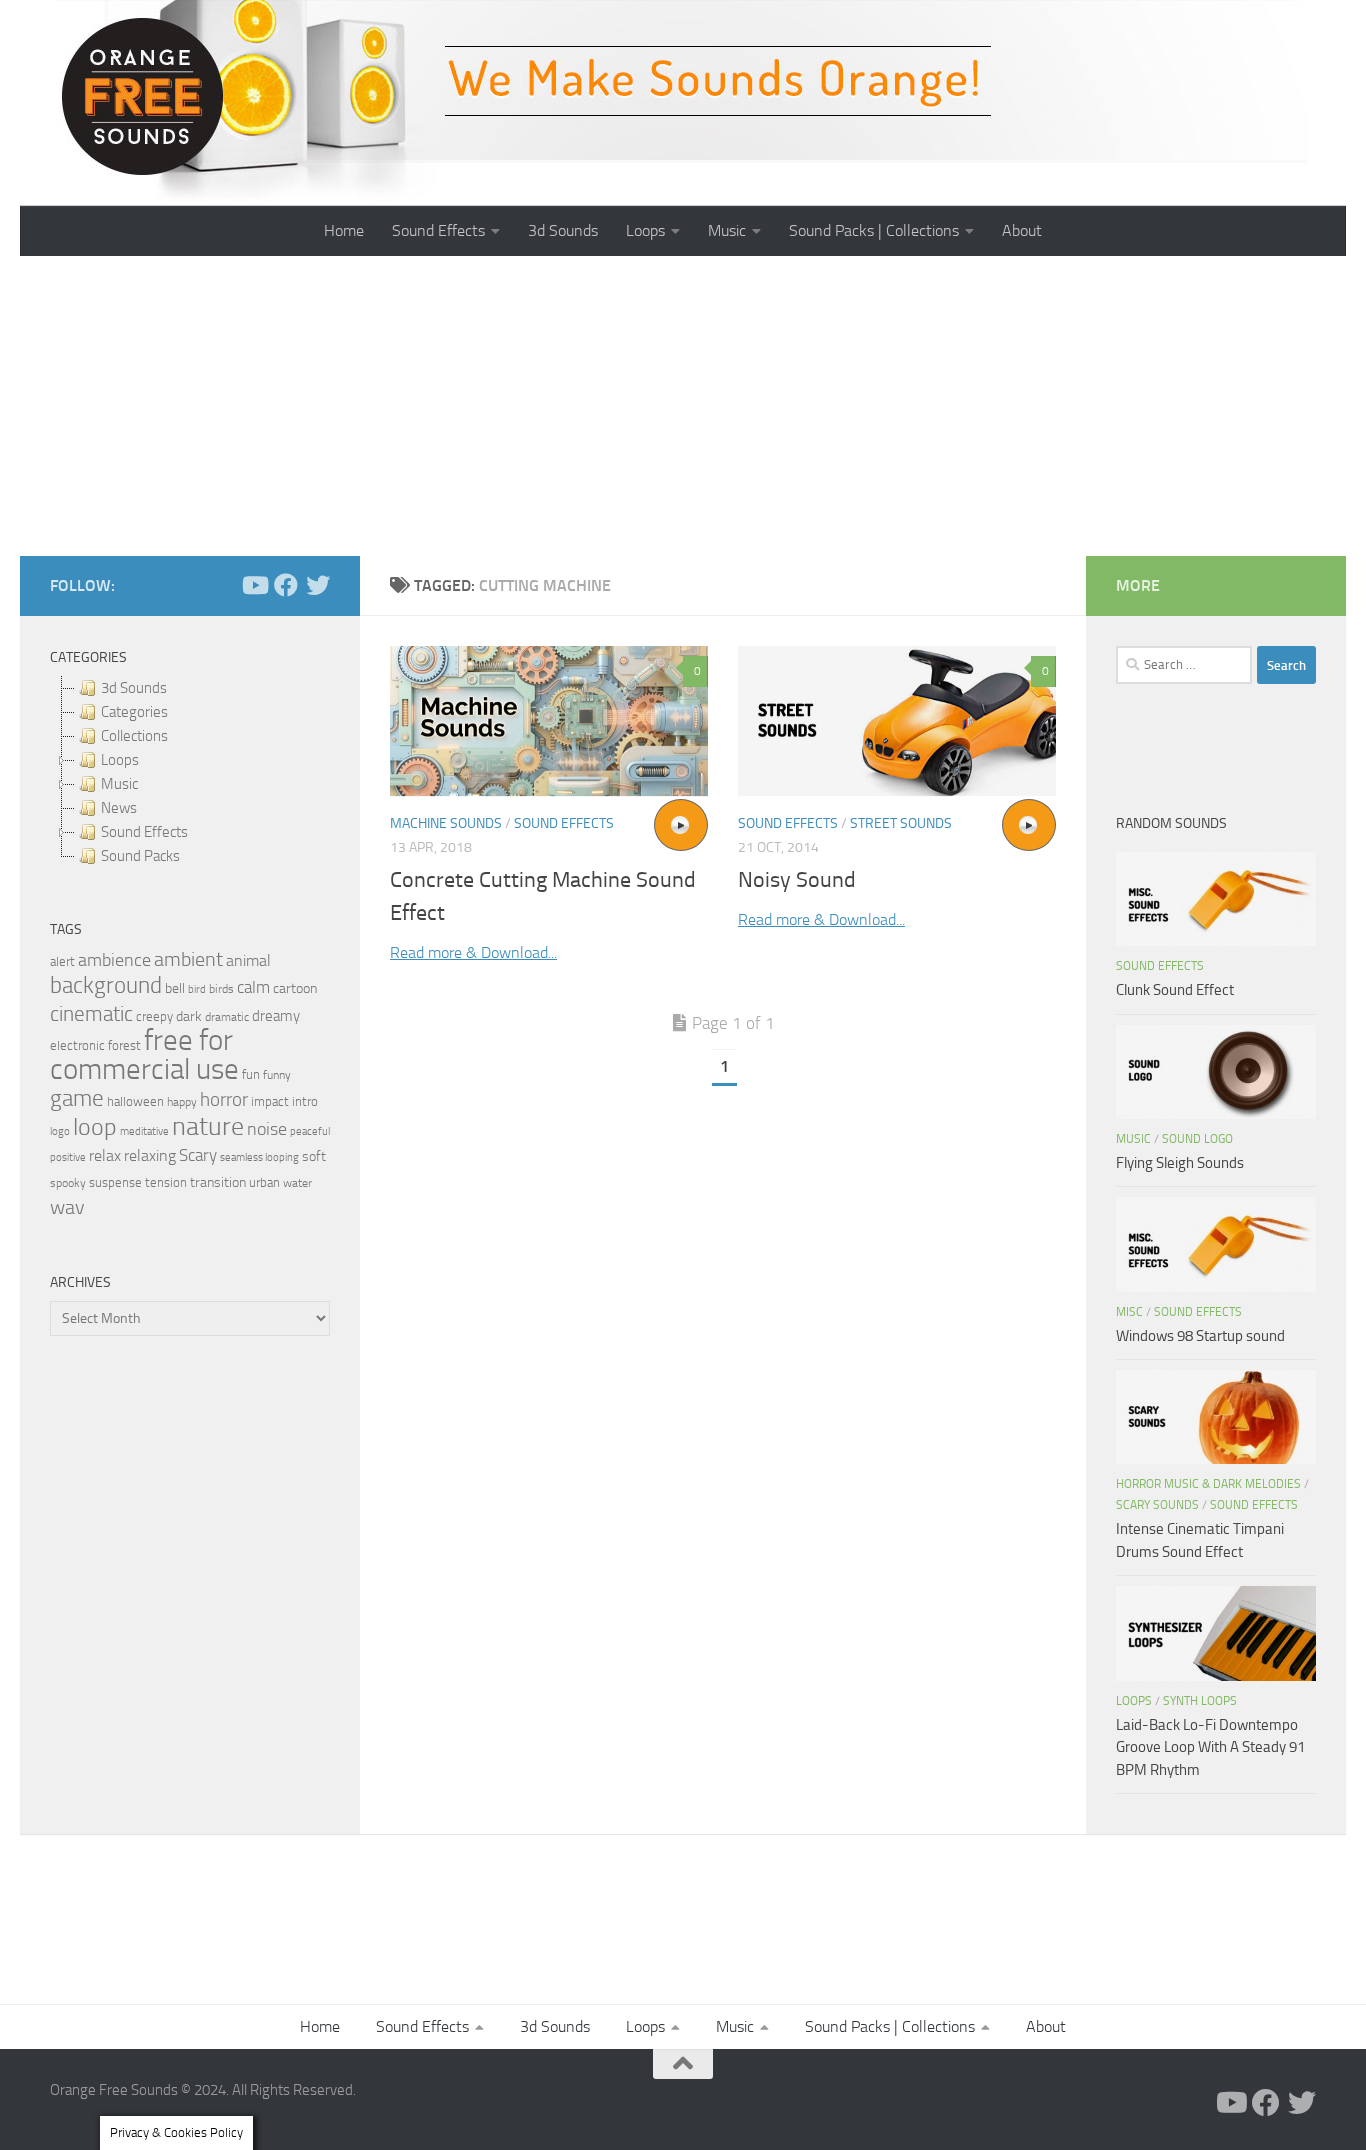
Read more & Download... (473, 952)
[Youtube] (254, 585)
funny (277, 1075)
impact (270, 1101)
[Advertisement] (683, 406)
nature (208, 1126)
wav (67, 1207)
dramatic (227, 1017)
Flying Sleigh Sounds (1180, 1163)
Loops (645, 230)
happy (182, 1102)
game (77, 1098)
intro (305, 1101)
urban (264, 1182)
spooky (68, 1183)
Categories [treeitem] (134, 712)
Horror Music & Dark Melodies (1208, 1484)
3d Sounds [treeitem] (134, 688)
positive (68, 1157)
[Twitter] (318, 585)
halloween (135, 1101)
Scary (198, 1155)
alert (62, 961)
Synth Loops (1200, 1701)
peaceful (310, 1131)
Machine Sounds (446, 823)
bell (175, 988)
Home (344, 230)
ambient (188, 959)
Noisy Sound (797, 880)
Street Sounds (901, 823)
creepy (154, 1016)
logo (60, 1131)
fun (251, 1074)
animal (248, 960)
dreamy (276, 1016)
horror (224, 1100)
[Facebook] (286, 585)
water (297, 1183)
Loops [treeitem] (120, 760)
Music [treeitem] (119, 784)
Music (727, 230)
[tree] (190, 772)
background (106, 985)
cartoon (295, 988)
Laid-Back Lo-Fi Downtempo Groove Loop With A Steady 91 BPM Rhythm (1210, 1747)
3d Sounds (563, 230)
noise (267, 1129)
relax (105, 1155)
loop (95, 1126)
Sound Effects (438, 230)
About (1022, 230)
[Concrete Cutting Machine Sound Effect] (549, 721)
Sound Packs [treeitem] (140, 856)
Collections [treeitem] (134, 736)
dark (189, 1016)
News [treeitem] (119, 808)
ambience (114, 960)
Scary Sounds (1157, 1505)
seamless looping (259, 1157)
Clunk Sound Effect (1175, 990)
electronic (77, 1045)
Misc (1129, 1312)
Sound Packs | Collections (874, 230)
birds (221, 989)
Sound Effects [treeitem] (144, 832)
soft (314, 1156)
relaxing (150, 1156)
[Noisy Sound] (897, 721)
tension (166, 1182)
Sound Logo (1197, 1139)
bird (197, 989)
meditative (144, 1131)
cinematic (91, 1014)
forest (124, 1045)
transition (218, 1182)
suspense (115, 1182)
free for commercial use (144, 1055)
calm (253, 987)
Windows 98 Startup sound (1200, 1336)
